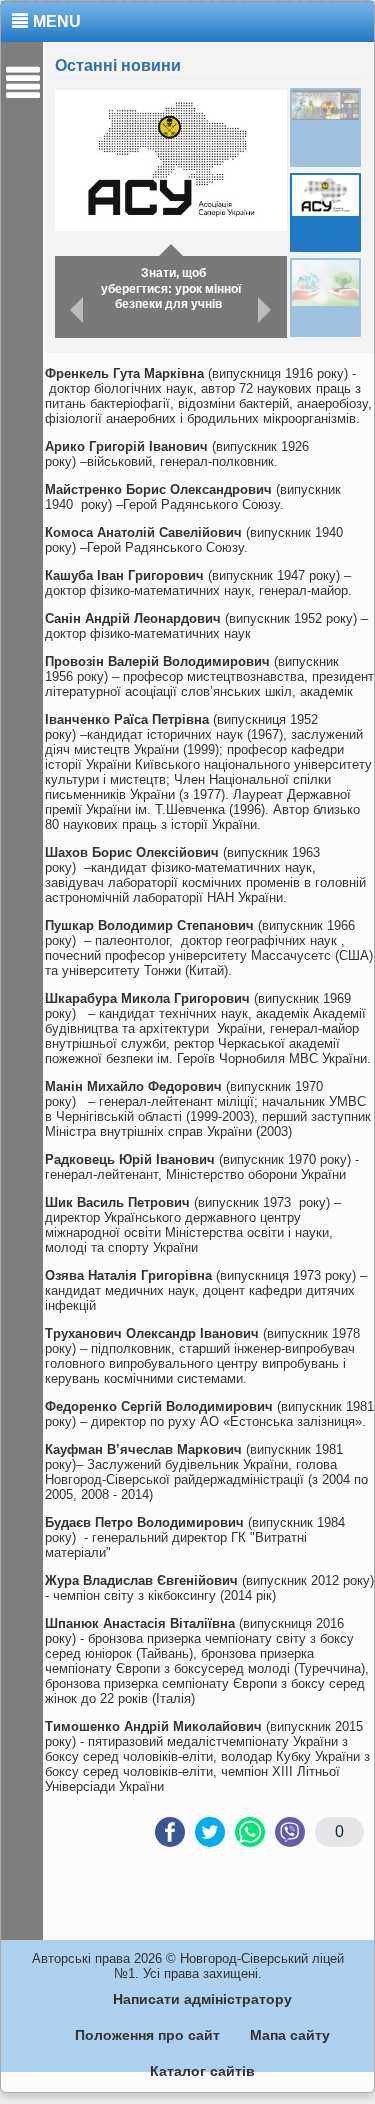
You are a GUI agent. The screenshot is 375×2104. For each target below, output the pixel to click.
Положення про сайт (147, 2035)
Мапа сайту (290, 2035)
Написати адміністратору (202, 1999)
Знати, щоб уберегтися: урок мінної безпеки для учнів (171, 288)
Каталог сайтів (202, 2071)
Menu (57, 21)
